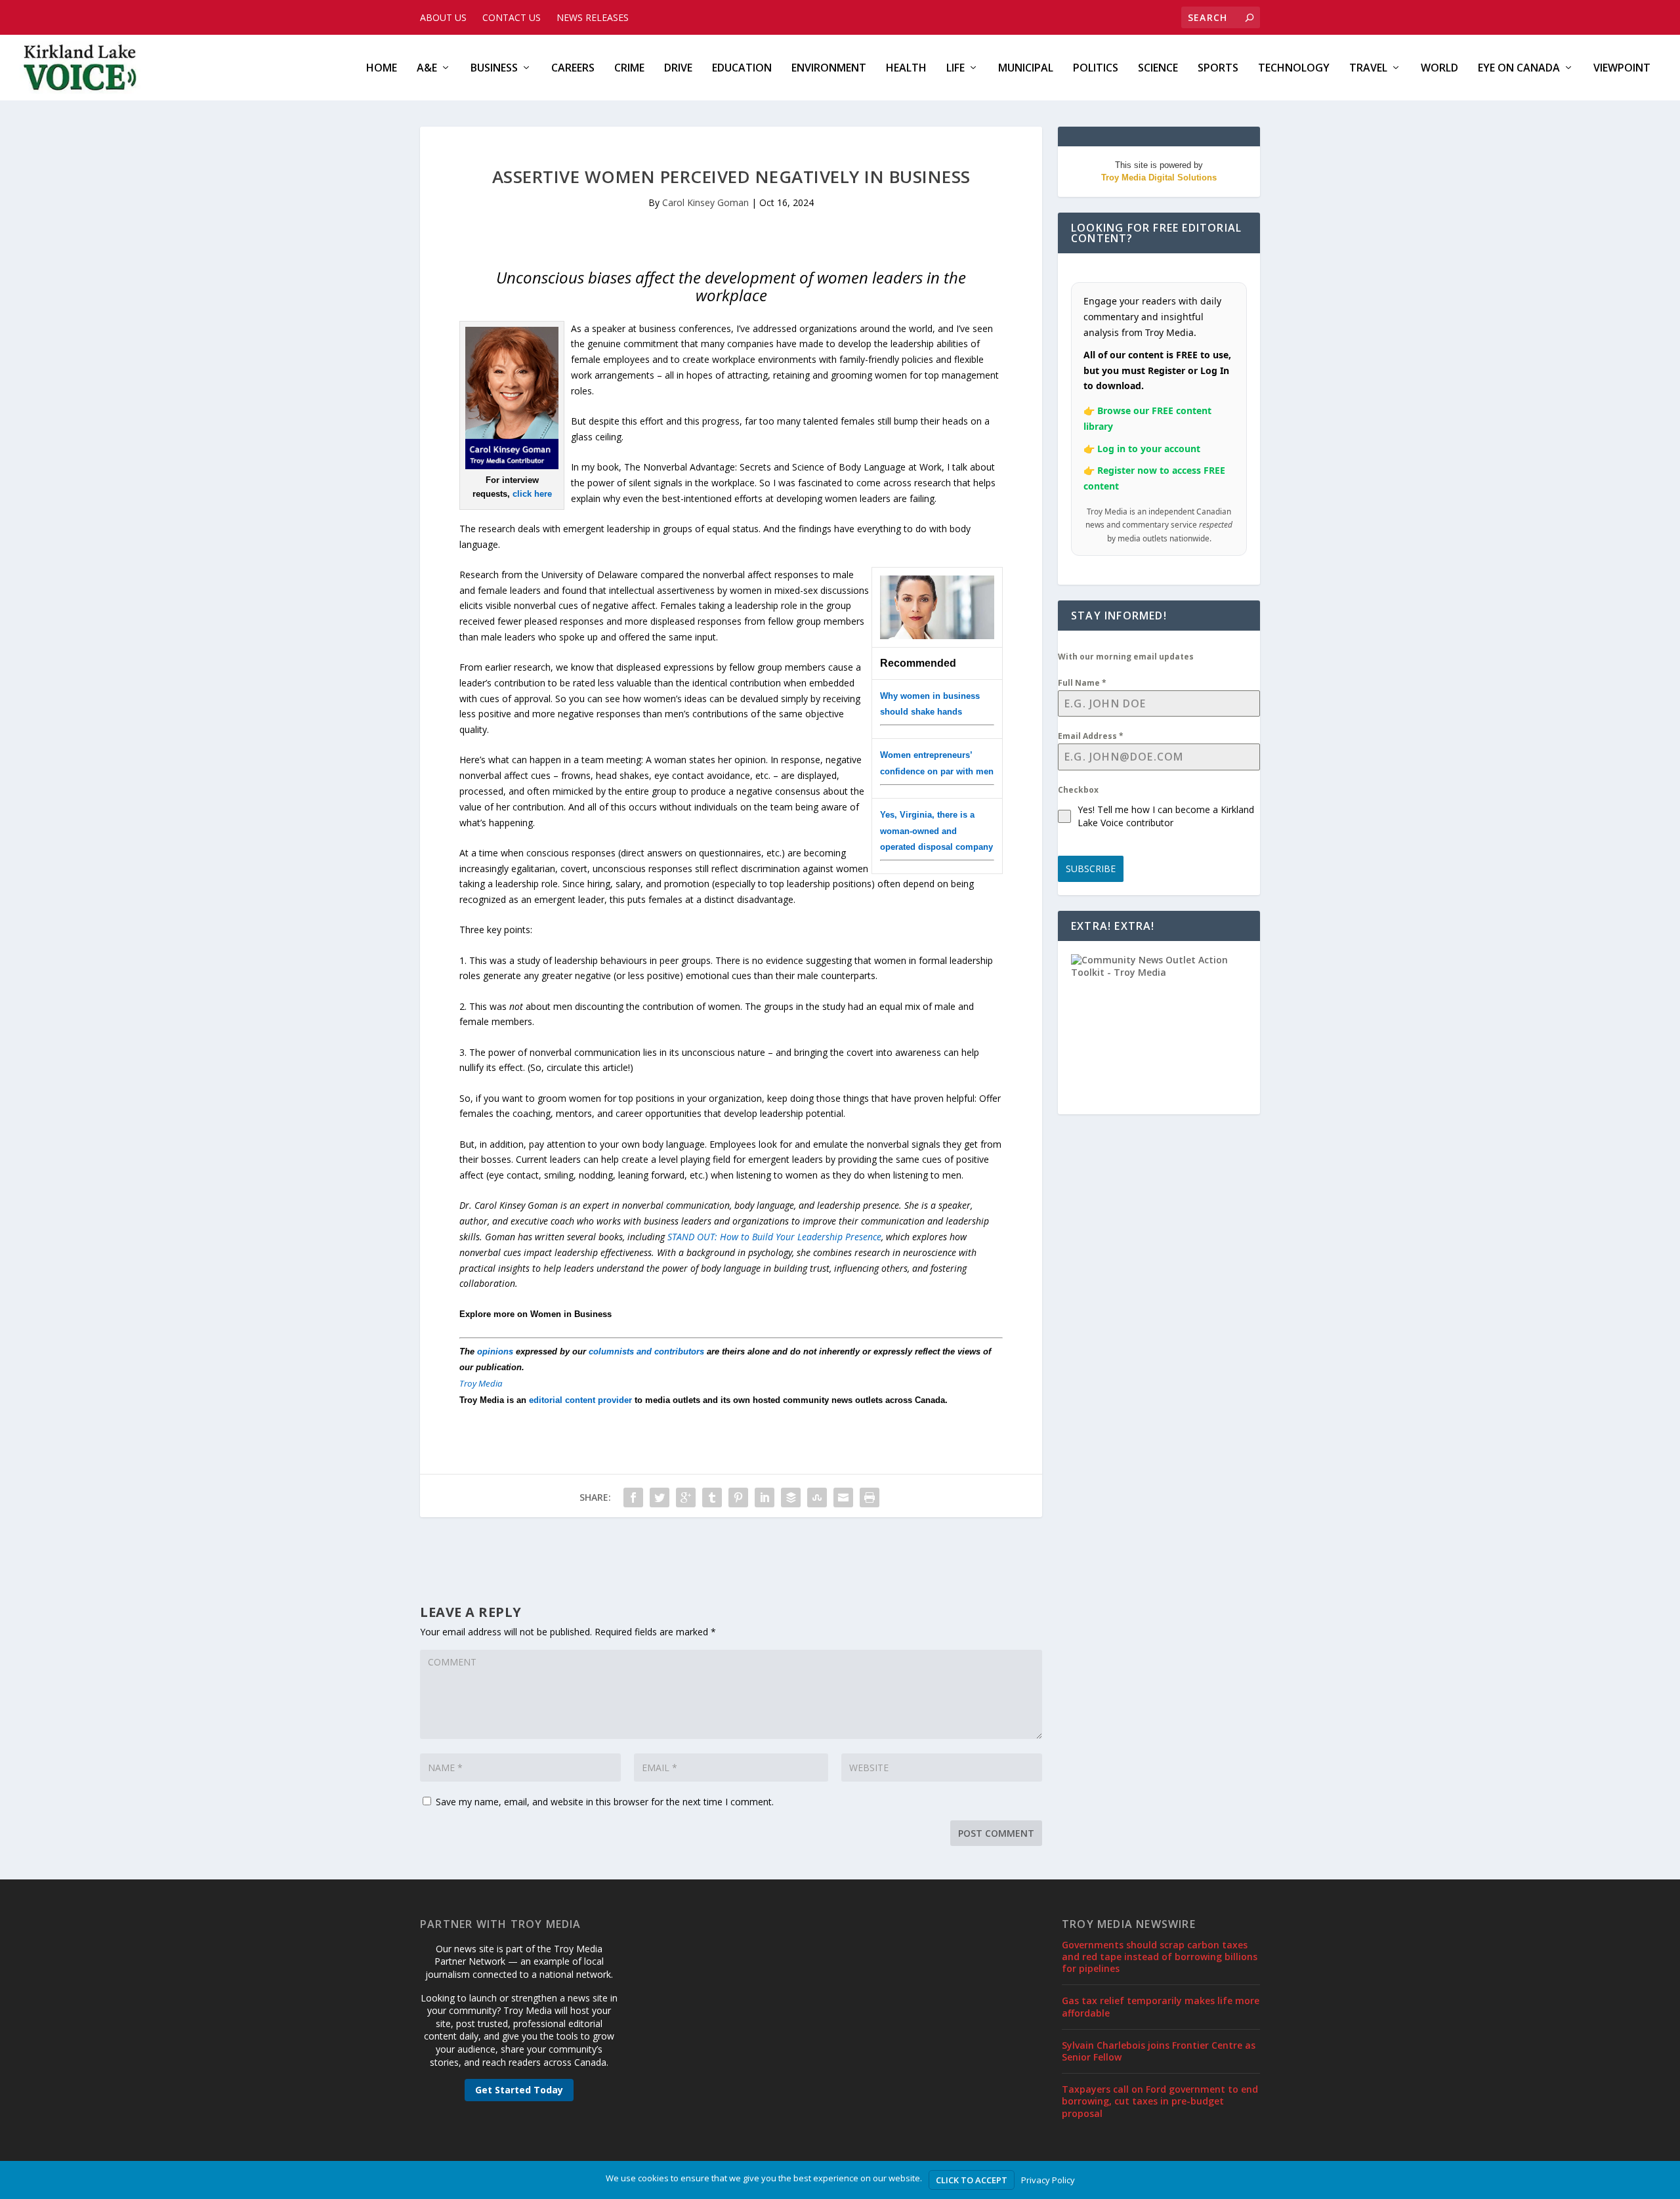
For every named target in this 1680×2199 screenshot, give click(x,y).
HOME (382, 69)
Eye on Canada (1519, 69)
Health (906, 69)
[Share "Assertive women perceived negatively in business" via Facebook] (633, 1497)
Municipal (1026, 69)
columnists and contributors (646, 1351)
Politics (1096, 69)
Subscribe (1091, 869)
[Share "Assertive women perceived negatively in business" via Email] (843, 1497)
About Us (443, 17)
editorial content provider (580, 1400)
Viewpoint (1622, 69)
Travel (1368, 69)
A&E (427, 69)
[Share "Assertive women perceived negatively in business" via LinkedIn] (765, 1497)
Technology (1294, 69)
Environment (829, 69)
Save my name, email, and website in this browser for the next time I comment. (605, 1802)
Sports (1218, 69)
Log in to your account (1149, 449)
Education (742, 69)
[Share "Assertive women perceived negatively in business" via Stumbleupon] (817, 1497)
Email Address (1091, 736)
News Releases (593, 17)
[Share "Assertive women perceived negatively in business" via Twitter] (660, 1497)
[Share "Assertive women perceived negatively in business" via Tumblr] (712, 1497)
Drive (678, 69)
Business (494, 69)
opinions (495, 1351)
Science (1158, 69)
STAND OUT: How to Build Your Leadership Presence (774, 1237)
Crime (629, 69)
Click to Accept (972, 2180)
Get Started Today (519, 2090)
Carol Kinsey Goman (705, 202)
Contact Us (512, 17)
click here (532, 494)
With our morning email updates (1126, 657)
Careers (573, 69)
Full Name (1082, 683)
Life (955, 69)
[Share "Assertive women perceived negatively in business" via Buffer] (791, 1497)
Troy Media (481, 1383)
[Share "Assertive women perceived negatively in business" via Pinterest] (738, 1497)
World (1439, 69)
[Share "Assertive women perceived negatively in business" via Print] (870, 1497)
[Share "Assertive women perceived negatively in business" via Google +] (686, 1497)
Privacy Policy (1048, 2180)
